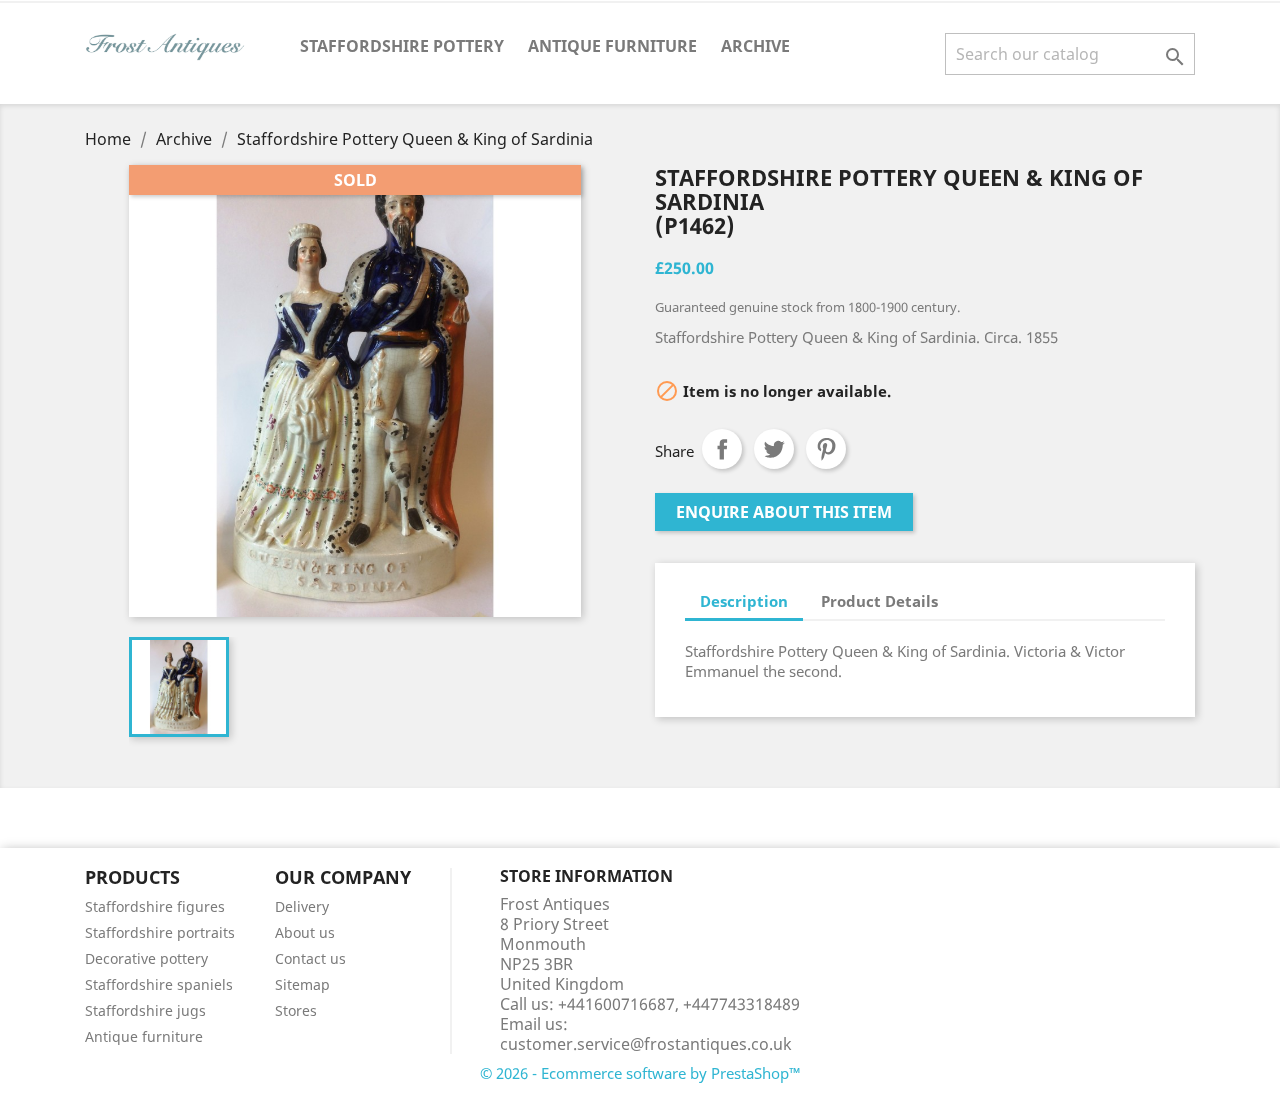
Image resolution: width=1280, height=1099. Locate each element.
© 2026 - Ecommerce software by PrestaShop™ (640, 1073)
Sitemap (302, 984)
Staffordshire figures (155, 906)
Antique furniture (144, 1036)
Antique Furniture (612, 46)
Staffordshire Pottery (402, 46)
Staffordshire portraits (160, 932)
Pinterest (826, 449)
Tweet (774, 449)
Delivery (302, 906)
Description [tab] (744, 601)
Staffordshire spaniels (159, 984)
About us (305, 932)
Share (722, 449)
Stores (296, 1010)
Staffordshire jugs (145, 1010)
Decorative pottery (146, 958)
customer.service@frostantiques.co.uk (646, 1044)
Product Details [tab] (879, 601)
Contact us (310, 958)
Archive (755, 46)
